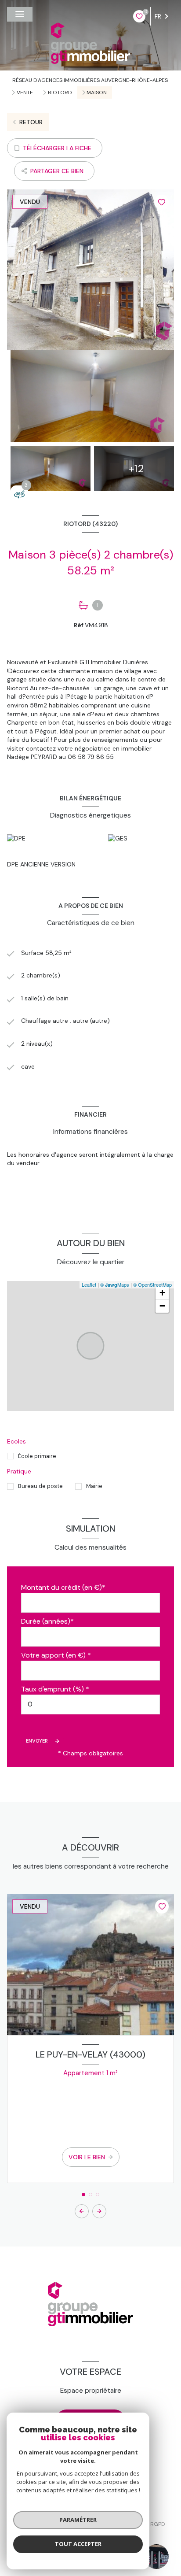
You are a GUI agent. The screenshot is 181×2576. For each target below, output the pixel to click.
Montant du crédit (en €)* (63, 1587)
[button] (99, 2211)
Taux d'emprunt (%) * (55, 1689)
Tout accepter (78, 2544)
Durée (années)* (47, 1621)
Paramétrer (78, 2520)
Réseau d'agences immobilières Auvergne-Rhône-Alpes (90, 80)
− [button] (162, 1306)
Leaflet (89, 1284)
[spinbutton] (90, 1704)
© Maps (115, 1284)
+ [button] (162, 1293)
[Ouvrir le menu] (20, 14)
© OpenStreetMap (152, 1284)
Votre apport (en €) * (56, 1655)
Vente (25, 93)
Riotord (60, 93)
